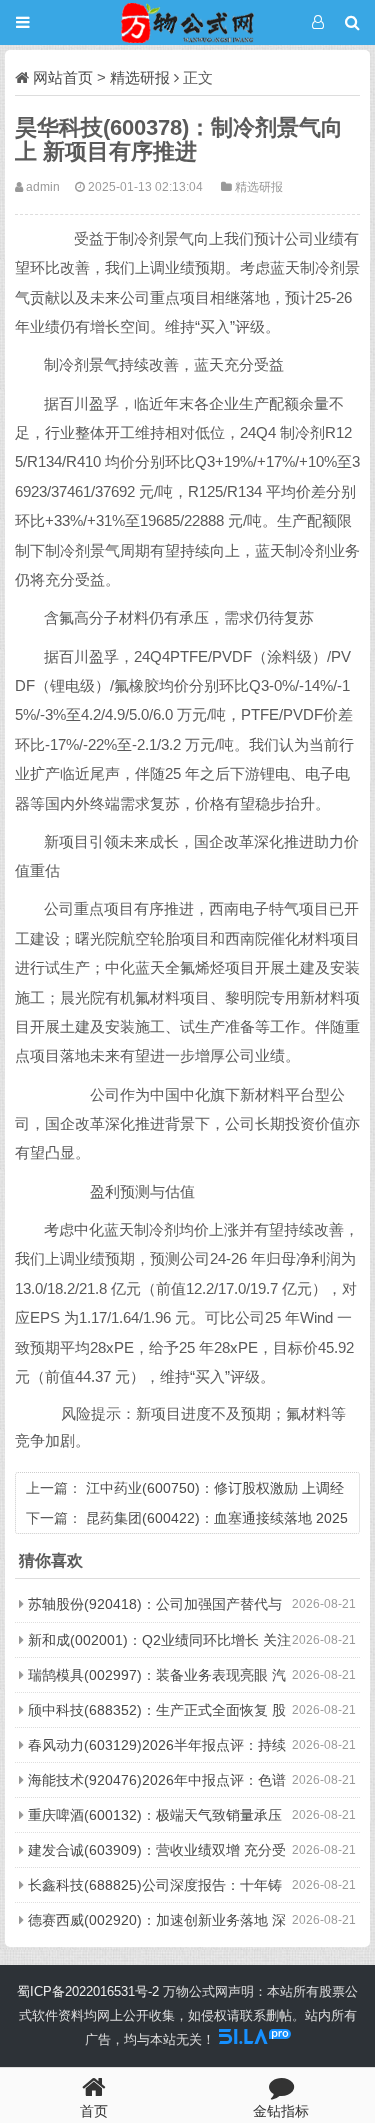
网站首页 (63, 77)
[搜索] (352, 22)
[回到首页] (187, 22)
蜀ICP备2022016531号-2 (88, 1992)
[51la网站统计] (255, 2040)
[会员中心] (317, 22)
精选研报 (140, 77)
